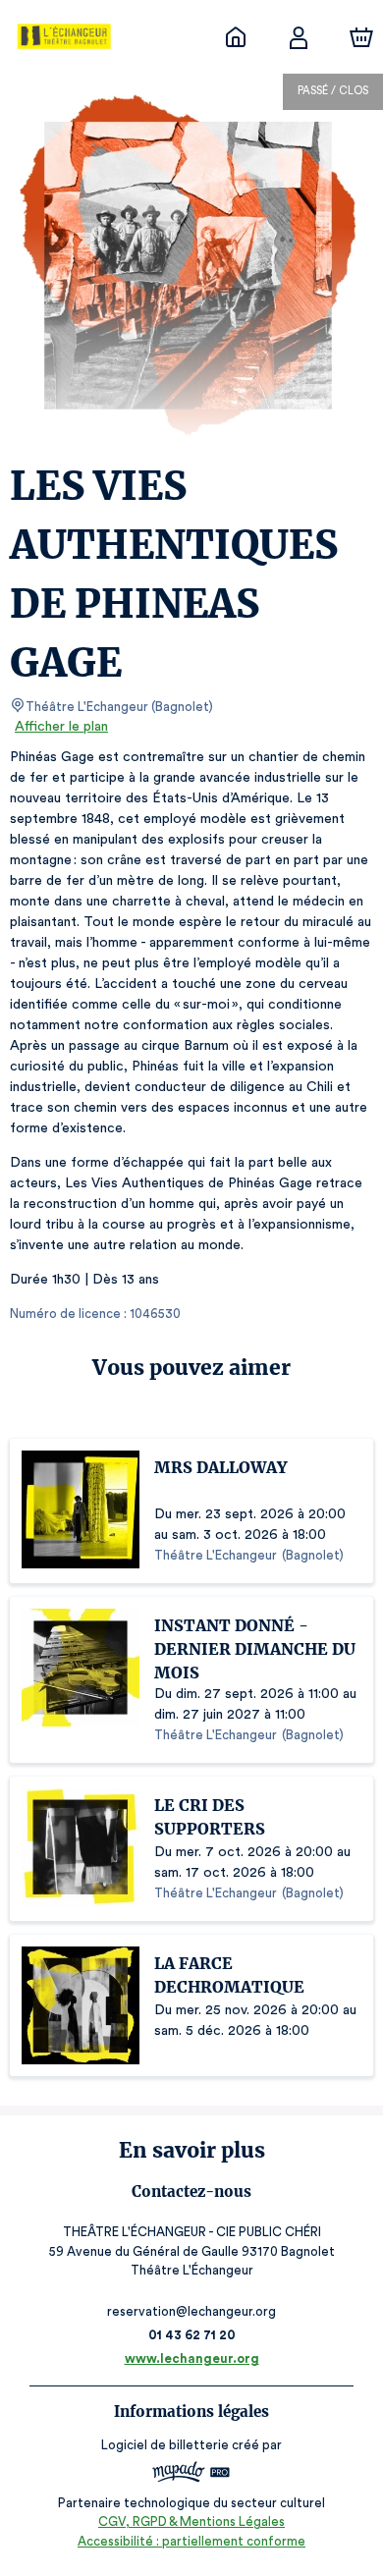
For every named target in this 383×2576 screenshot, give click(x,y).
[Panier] (361, 37)
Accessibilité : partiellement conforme (191, 2541)
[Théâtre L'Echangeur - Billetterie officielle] (236, 37)
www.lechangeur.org (192, 2358)
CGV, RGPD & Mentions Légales (191, 2521)
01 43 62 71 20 (192, 2335)
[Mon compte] (299, 37)
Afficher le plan (61, 727)
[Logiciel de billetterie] (191, 2474)
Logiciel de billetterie (165, 2445)
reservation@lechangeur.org (191, 2311)
